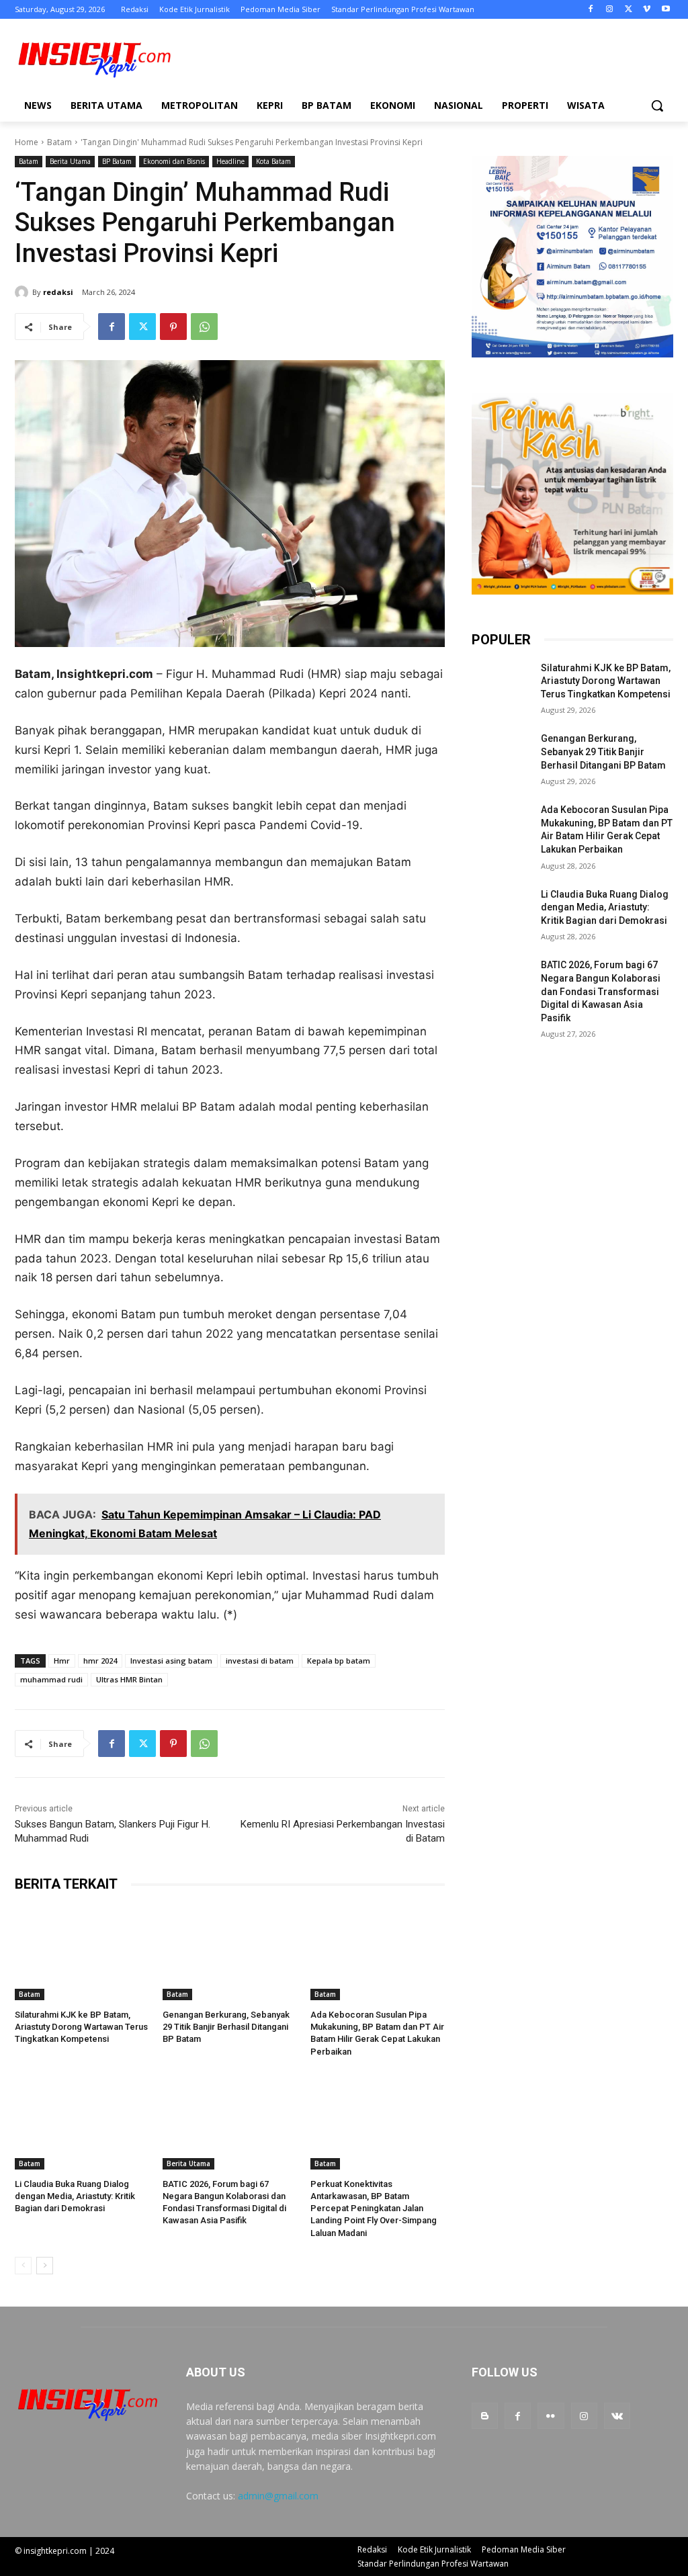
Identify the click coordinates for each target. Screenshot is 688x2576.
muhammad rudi (51, 1679)
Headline (230, 161)
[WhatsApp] (204, 327)
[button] (657, 105)
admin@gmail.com (278, 2496)
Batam (59, 142)
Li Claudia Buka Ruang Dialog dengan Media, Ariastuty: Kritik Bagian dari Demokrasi (75, 2196)
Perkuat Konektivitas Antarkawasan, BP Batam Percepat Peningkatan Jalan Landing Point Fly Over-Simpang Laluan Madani (374, 2208)
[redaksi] (24, 292)
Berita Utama (70, 161)
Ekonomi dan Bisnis (174, 161)
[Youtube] (665, 10)
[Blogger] (485, 2416)
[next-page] (45, 2266)
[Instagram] (610, 10)
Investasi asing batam (171, 1661)
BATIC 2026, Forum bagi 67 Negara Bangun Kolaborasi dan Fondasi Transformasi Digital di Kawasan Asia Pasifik (601, 991)
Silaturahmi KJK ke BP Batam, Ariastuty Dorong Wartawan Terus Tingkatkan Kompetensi (81, 2027)
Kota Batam (273, 161)
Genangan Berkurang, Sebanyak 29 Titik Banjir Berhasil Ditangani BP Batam (226, 2027)
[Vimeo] (647, 10)
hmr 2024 (100, 1661)
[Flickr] (551, 2416)
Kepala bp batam (339, 1661)
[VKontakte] (617, 2416)
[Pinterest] (173, 327)
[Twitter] (629, 10)
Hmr (62, 1661)
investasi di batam (260, 1661)
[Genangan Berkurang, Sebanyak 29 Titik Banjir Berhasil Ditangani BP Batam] (230, 1953)
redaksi (58, 292)
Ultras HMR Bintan (129, 1679)
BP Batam (117, 161)
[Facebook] (591, 10)
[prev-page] (23, 2266)
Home (27, 142)
